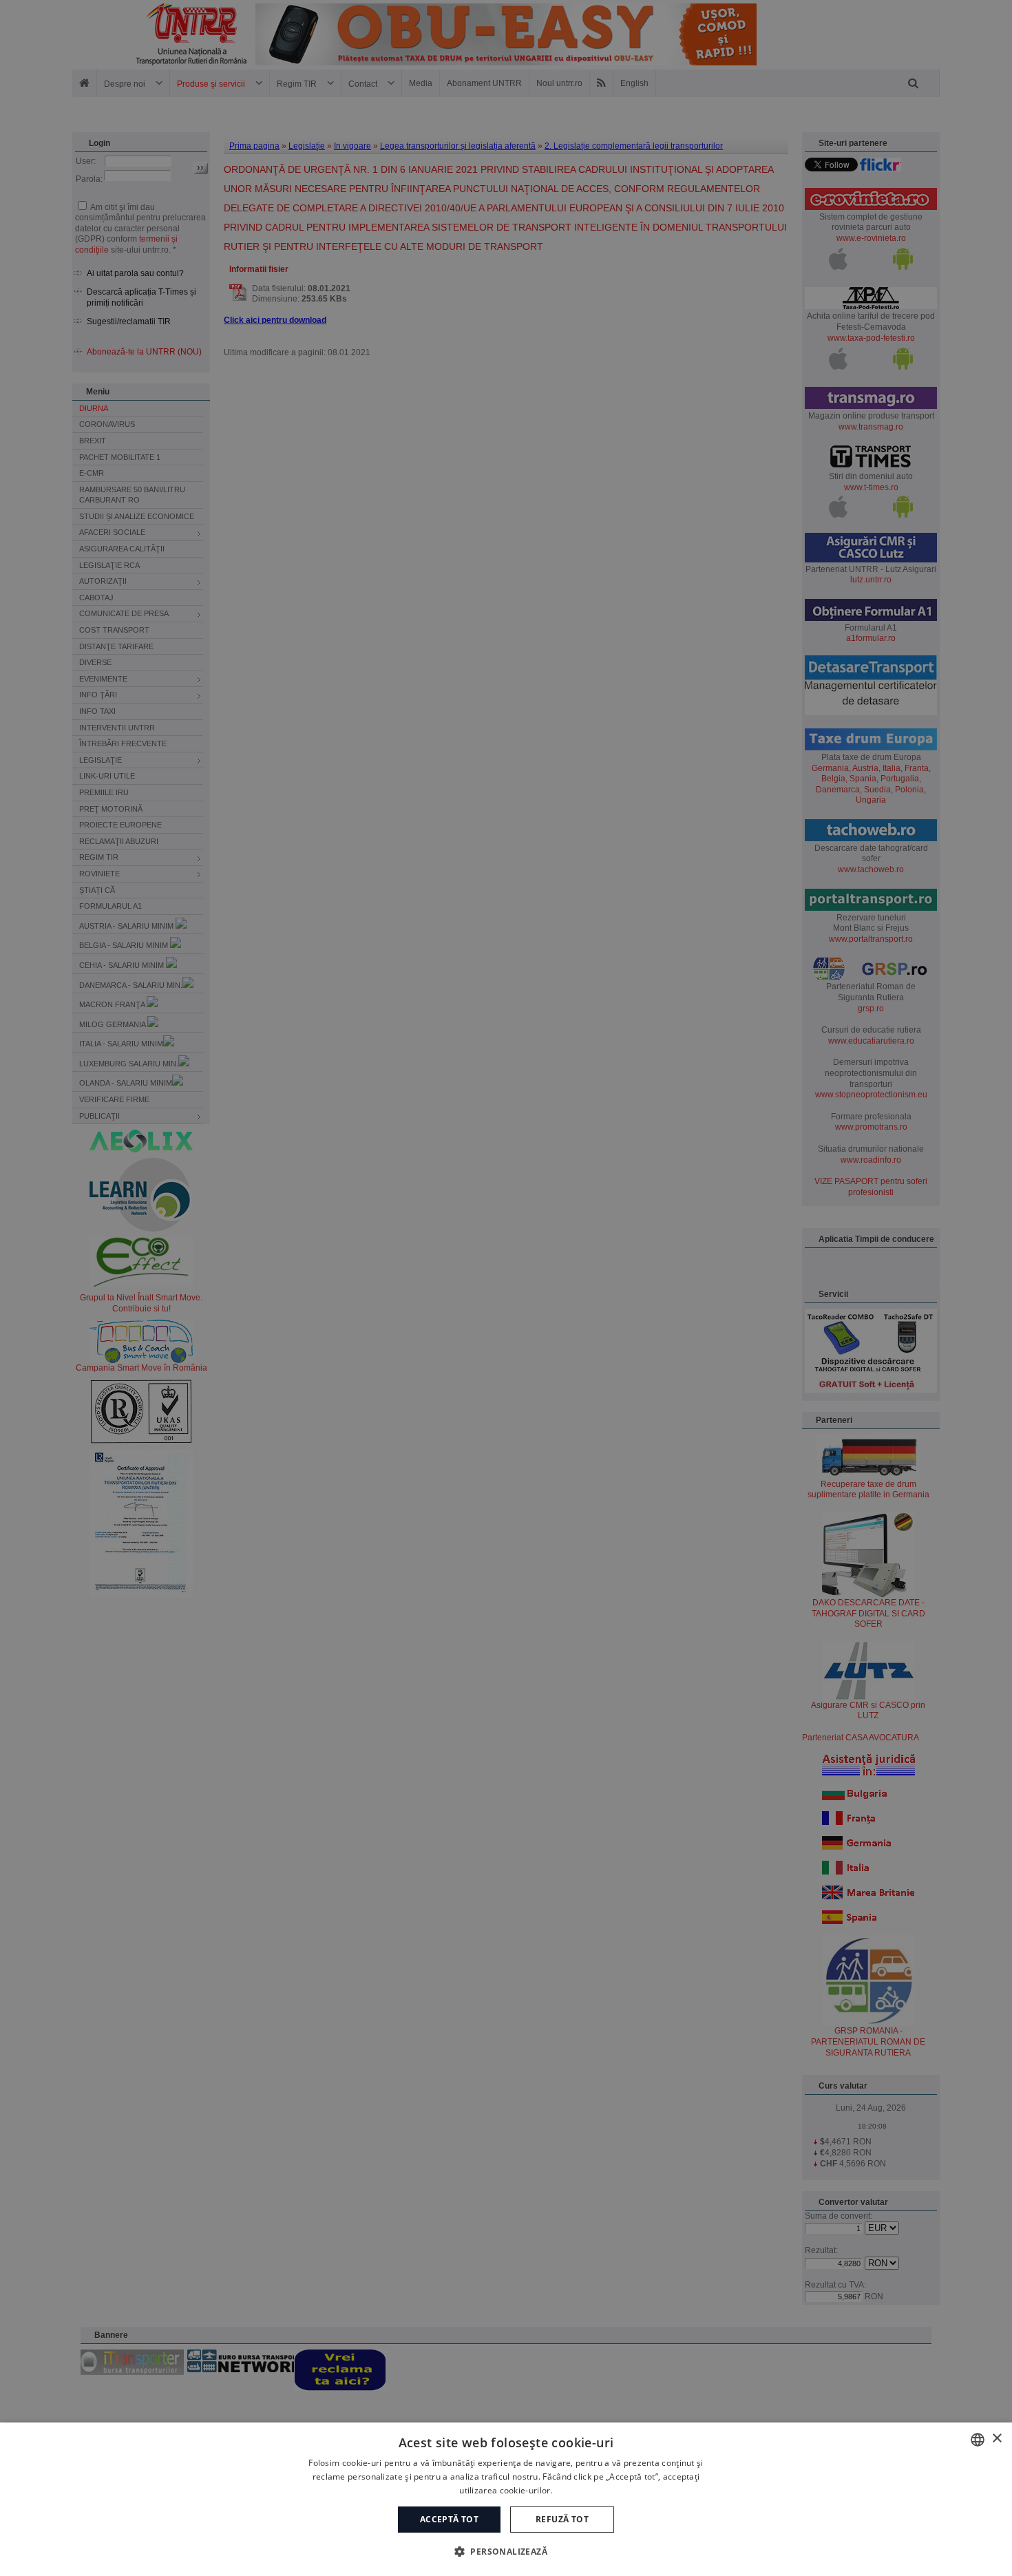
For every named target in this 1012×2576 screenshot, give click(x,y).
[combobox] (978, 2440)
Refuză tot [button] (562, 2519)
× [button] (997, 2439)
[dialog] (506, 2499)
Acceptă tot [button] (449, 2519)
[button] (506, 2551)
